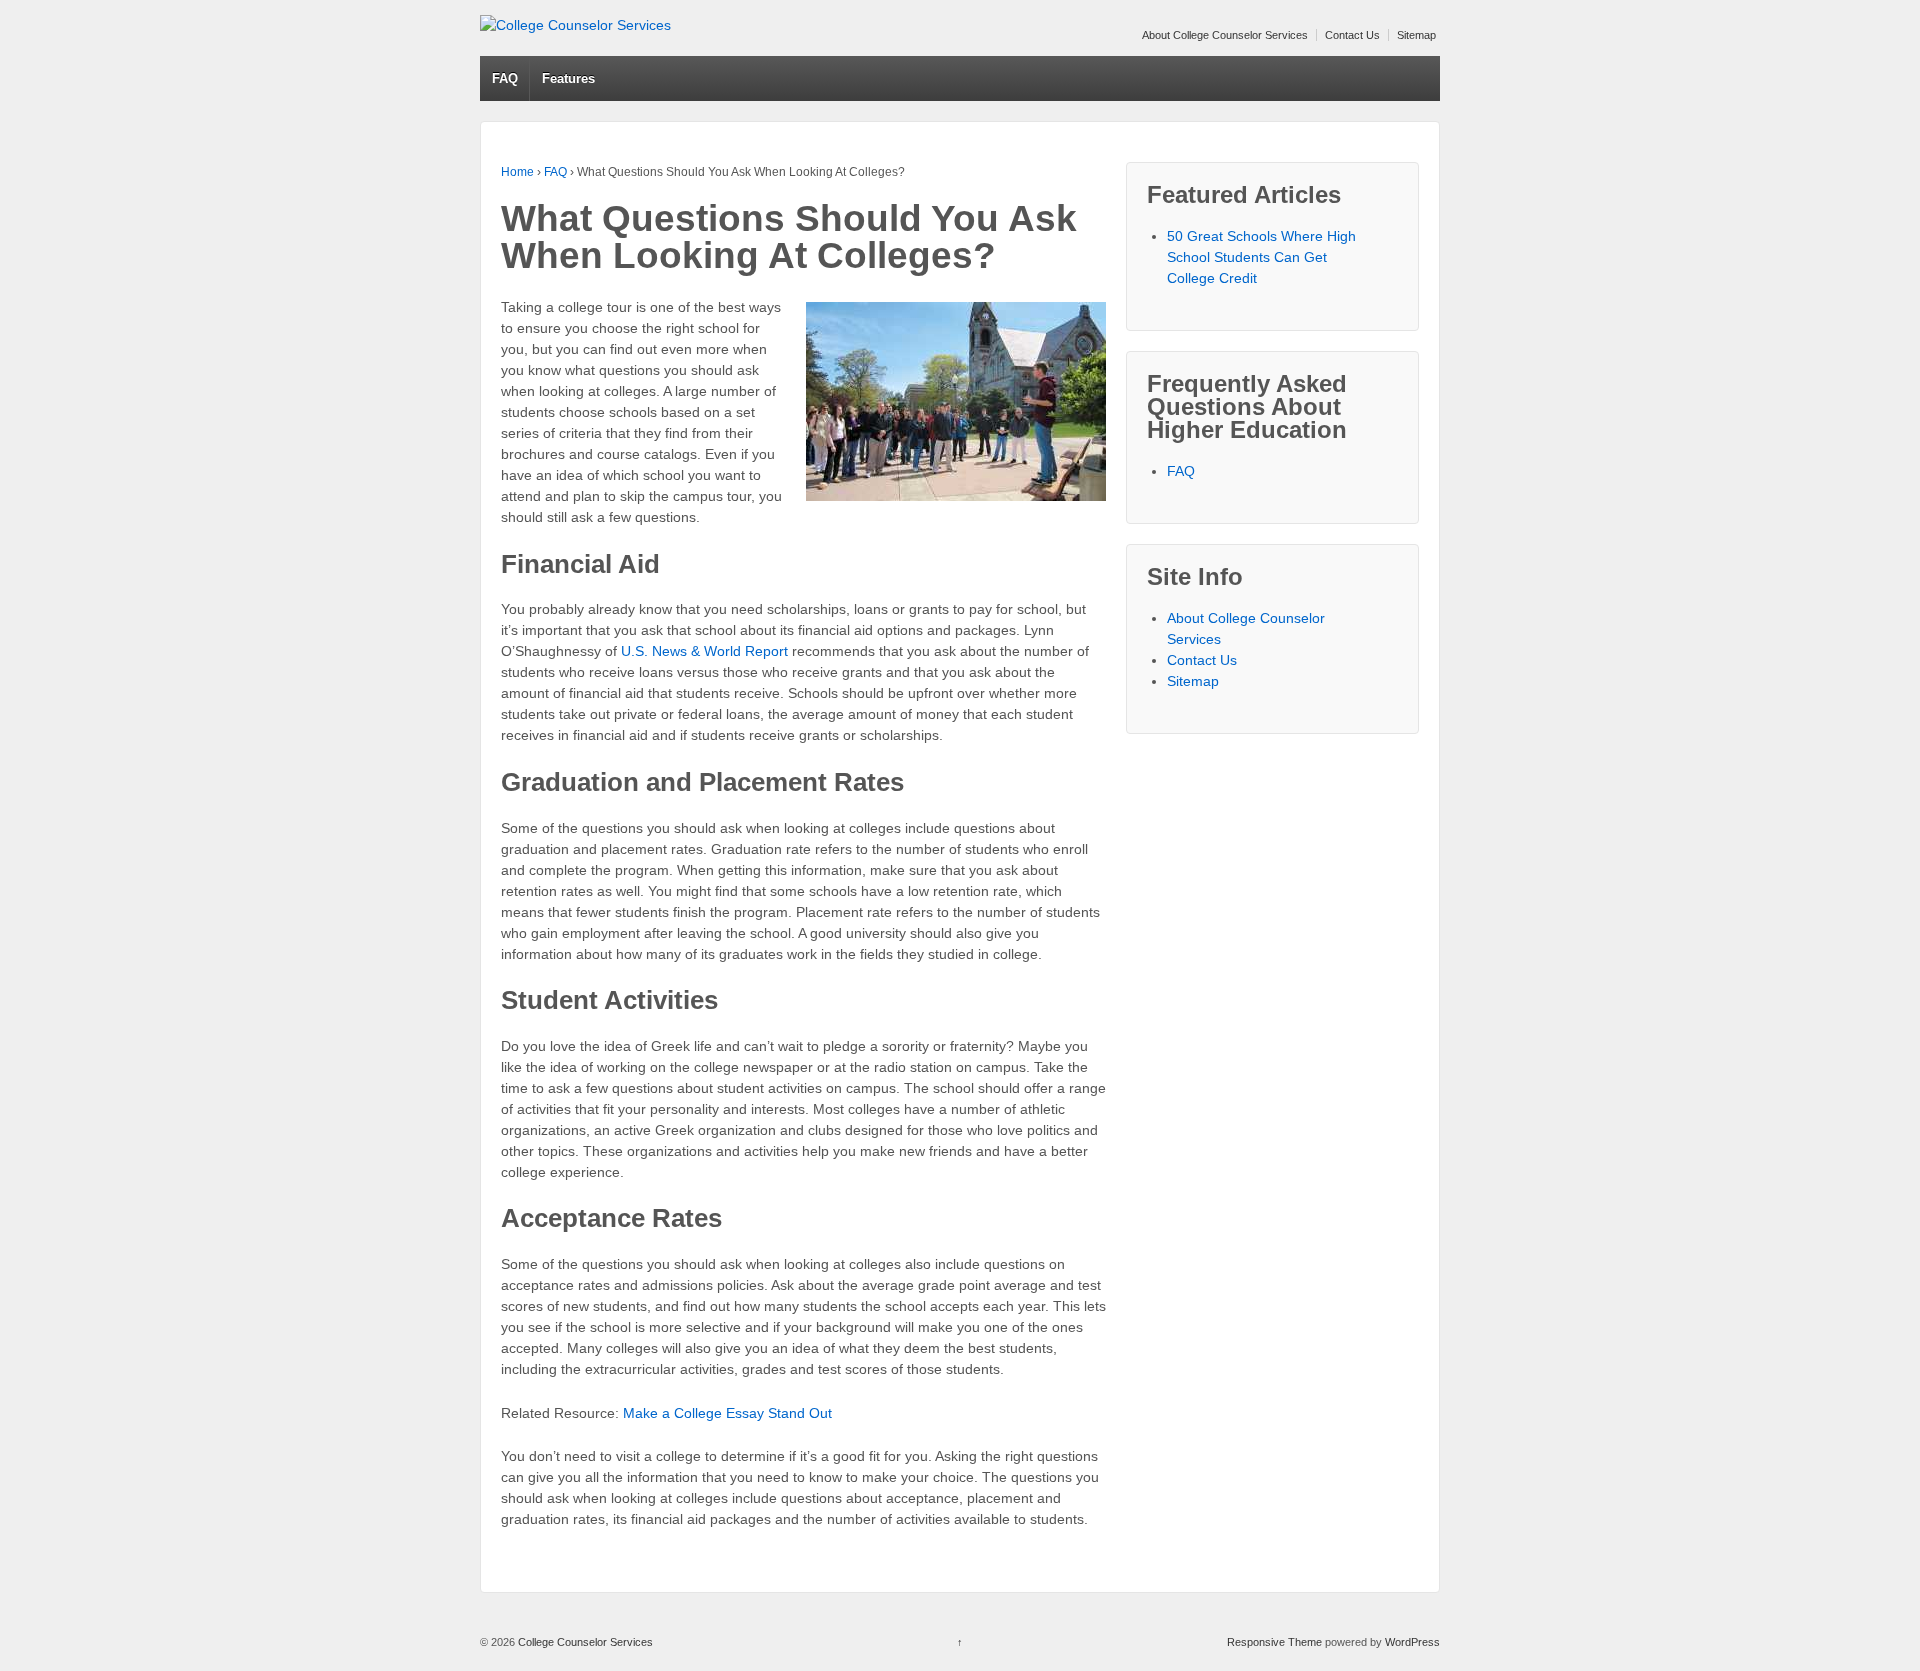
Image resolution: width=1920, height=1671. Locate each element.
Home (517, 172)
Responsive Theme (1274, 1642)
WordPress (1412, 1642)
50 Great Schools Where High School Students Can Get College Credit (1261, 257)
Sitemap (1416, 35)
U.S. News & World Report (704, 651)
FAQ (505, 78)
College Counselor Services (584, 1642)
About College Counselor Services (1225, 35)
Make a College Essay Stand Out (727, 1413)
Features (568, 78)
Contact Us (1352, 35)
